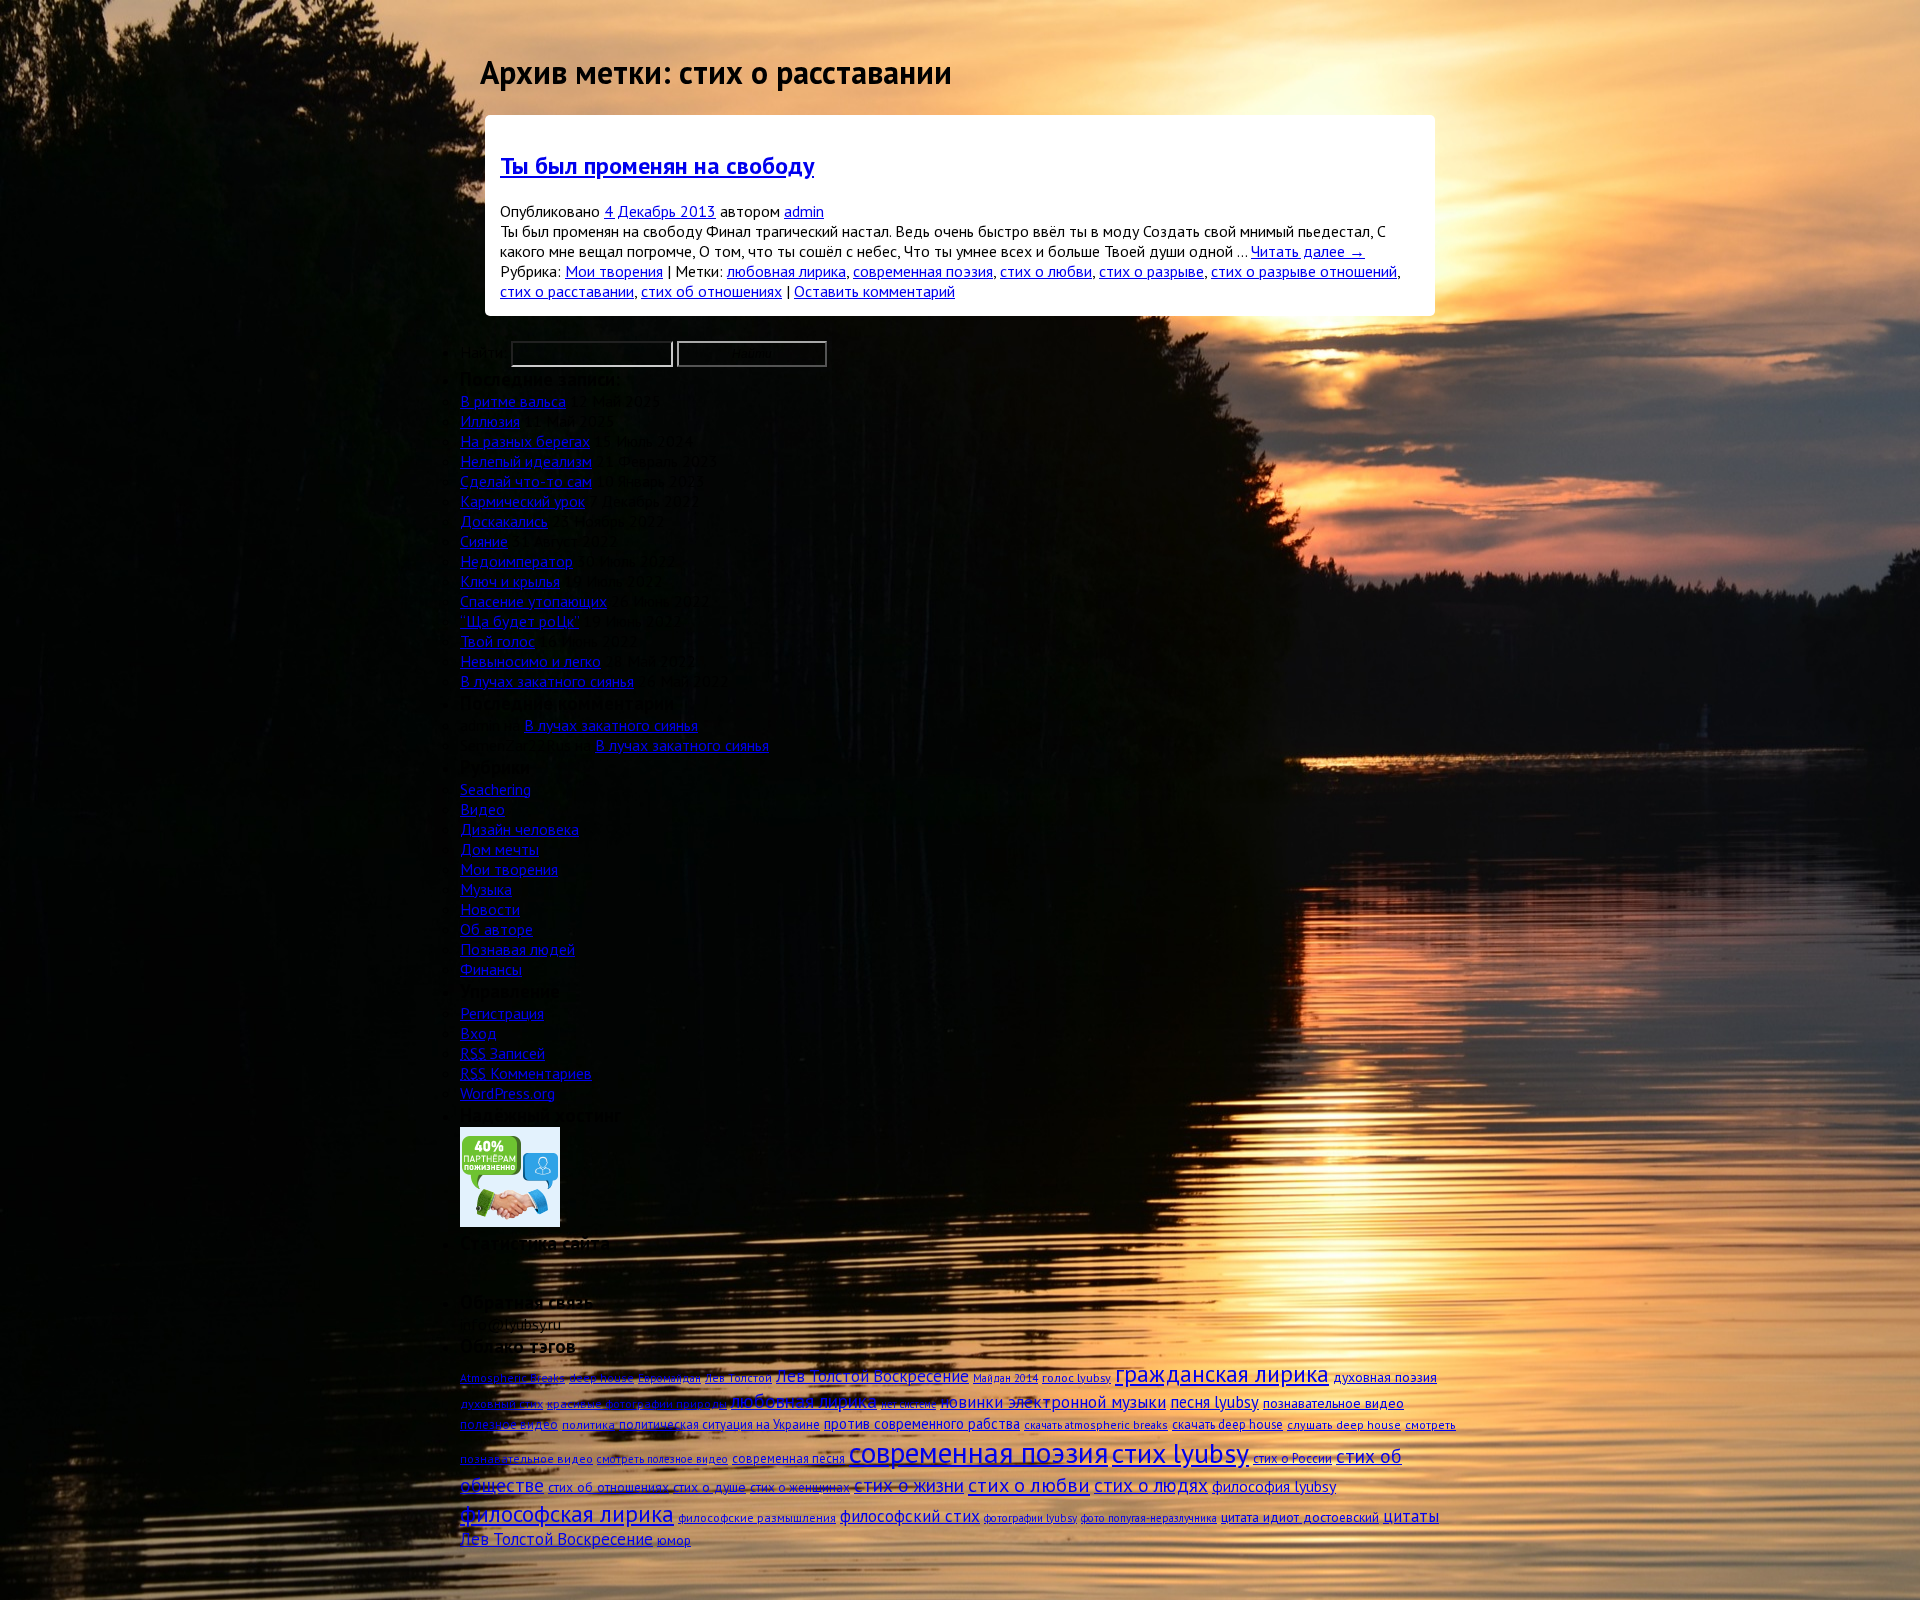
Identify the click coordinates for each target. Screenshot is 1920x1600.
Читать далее (1308, 251)
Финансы (491, 969)
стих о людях (1151, 1484)
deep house (601, 1377)
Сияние (484, 541)
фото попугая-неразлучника (1149, 1518)
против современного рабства (922, 1423)
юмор (674, 1540)
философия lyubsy (1274, 1486)
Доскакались (504, 521)
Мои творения (614, 271)
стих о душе (709, 1487)
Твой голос (497, 641)
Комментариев (526, 1073)
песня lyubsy (1214, 1402)
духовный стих (501, 1403)
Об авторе (496, 929)
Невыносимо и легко (530, 661)
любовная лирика (786, 271)
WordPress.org (507, 1093)
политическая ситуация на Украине (719, 1424)
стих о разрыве (1151, 271)
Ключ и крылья (510, 581)
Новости (490, 909)
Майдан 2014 (1005, 1378)
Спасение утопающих (533, 601)
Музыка (486, 889)
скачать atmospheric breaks (1096, 1424)
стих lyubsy (1180, 1453)
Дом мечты (499, 849)
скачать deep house (1227, 1424)
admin (804, 211)
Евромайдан (669, 1378)
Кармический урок (522, 501)
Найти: (483, 352)
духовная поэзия (1385, 1377)
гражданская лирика (1222, 1373)
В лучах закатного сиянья (547, 681)
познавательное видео (1333, 1403)
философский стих (910, 1516)
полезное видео (509, 1424)
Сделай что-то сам (526, 481)
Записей (502, 1053)
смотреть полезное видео (662, 1459)
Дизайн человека (519, 829)
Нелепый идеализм (526, 461)
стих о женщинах (800, 1487)
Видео (482, 809)
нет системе (908, 1404)
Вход (478, 1033)
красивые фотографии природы (637, 1403)
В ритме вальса (513, 401)
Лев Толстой (738, 1377)
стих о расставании (567, 291)
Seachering (495, 789)
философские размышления (757, 1517)
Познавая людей (517, 949)
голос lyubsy (1076, 1377)
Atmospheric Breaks (512, 1377)
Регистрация (502, 1013)
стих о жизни (909, 1485)
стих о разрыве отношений (1304, 271)
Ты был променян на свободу (657, 165)
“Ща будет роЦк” (519, 621)
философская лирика (567, 1513)
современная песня (788, 1458)
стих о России (1292, 1458)
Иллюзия (490, 421)
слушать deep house (1344, 1424)
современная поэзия (923, 271)
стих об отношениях (711, 291)
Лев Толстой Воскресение (872, 1376)
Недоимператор (516, 561)
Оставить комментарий (874, 291)
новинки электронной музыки (1053, 1401)
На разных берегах (525, 441)
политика (588, 1424)
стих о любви (1046, 271)
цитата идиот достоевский (1300, 1517)
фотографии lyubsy (1030, 1518)
